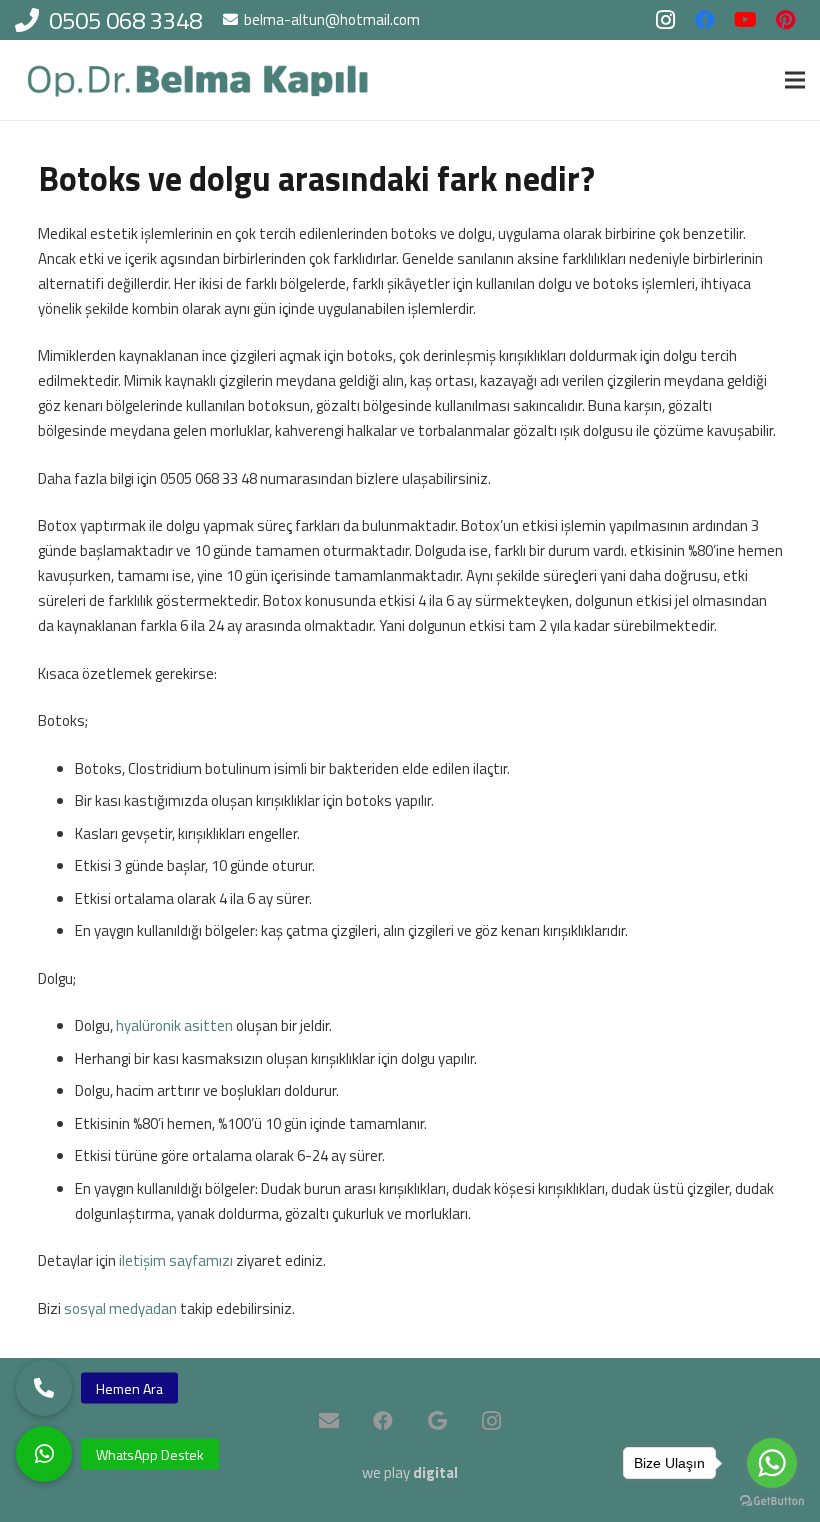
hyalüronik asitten (174, 1025)
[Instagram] (665, 20)
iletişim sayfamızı (176, 1260)
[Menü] (795, 80)
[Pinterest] (785, 20)
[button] (44, 1454)
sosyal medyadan (120, 1308)
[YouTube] (745, 20)
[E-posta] (329, 1421)
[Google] (437, 1421)
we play (410, 1472)
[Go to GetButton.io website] (772, 1501)
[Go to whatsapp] (772, 1463)
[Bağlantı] (198, 80)
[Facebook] (705, 20)
